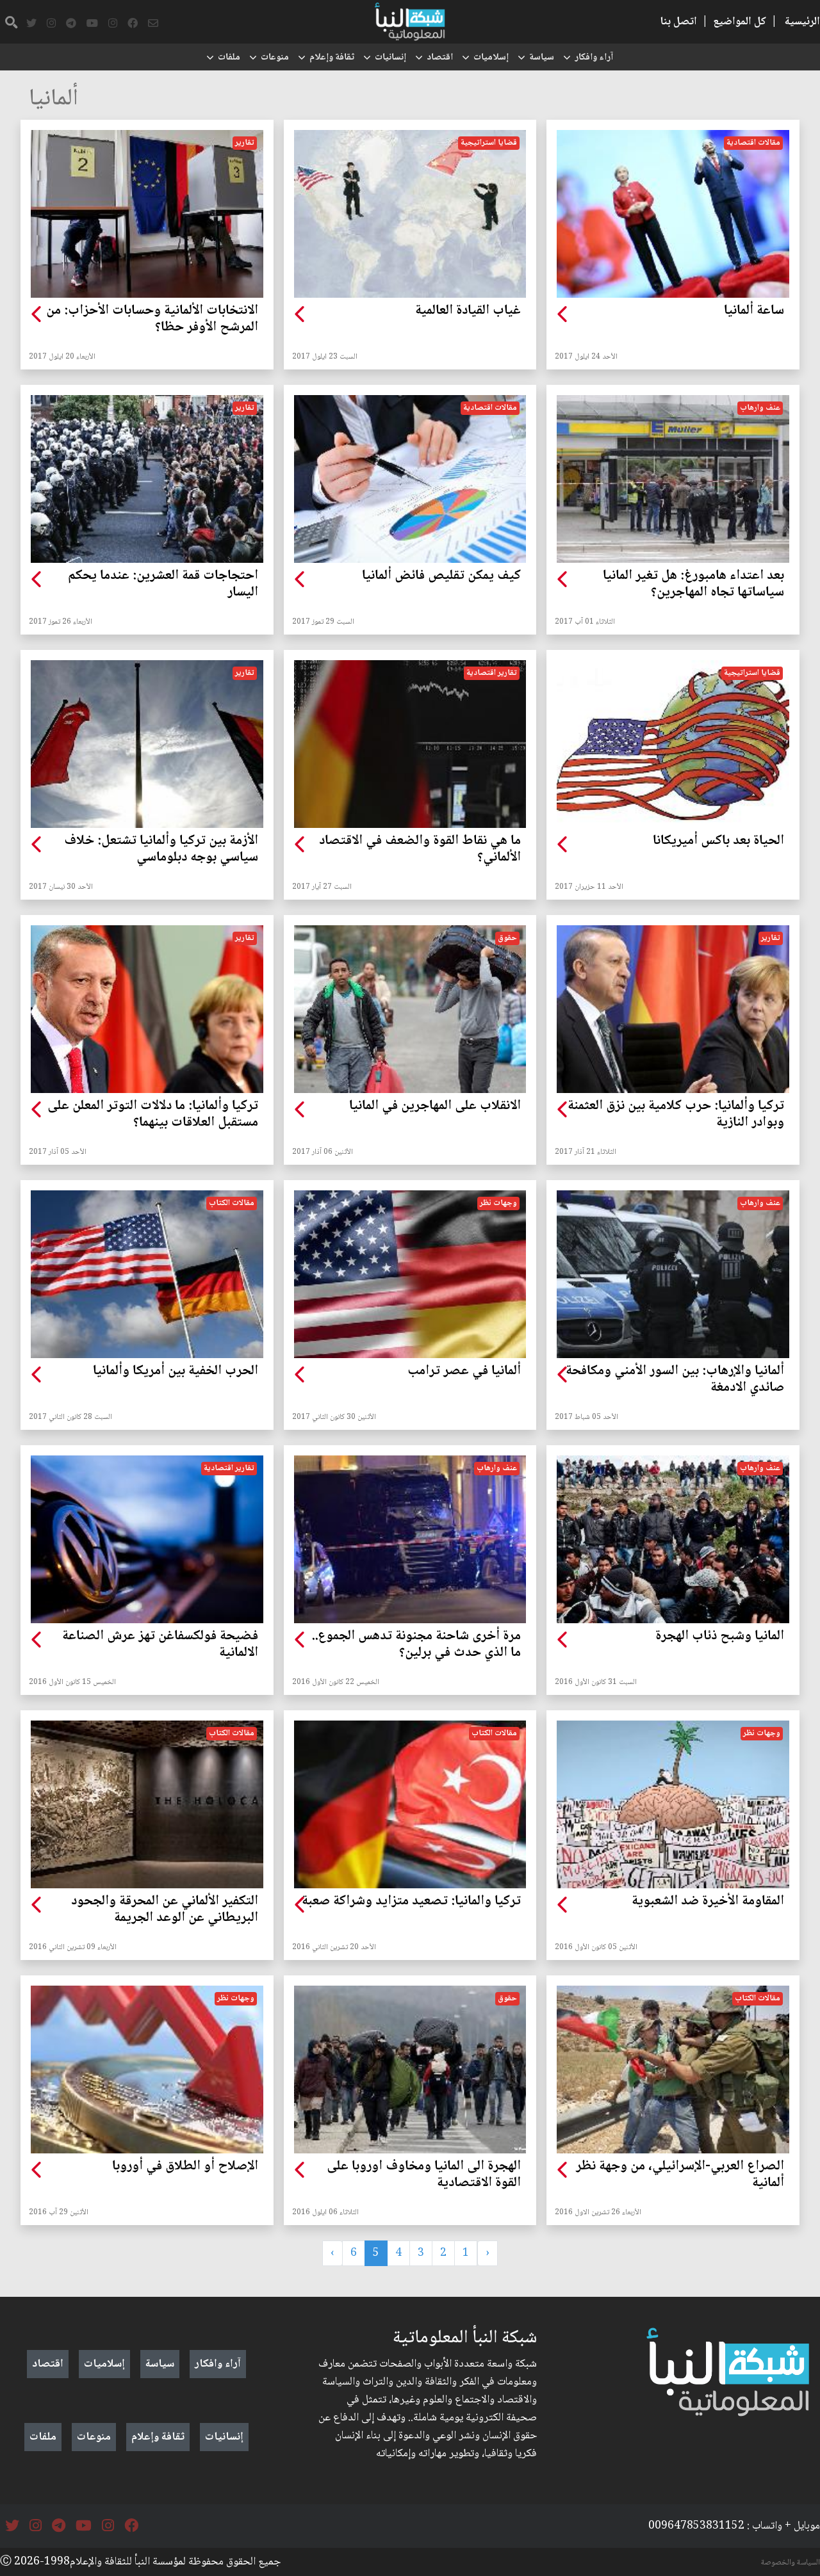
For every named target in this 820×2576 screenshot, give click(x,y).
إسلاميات (491, 58)
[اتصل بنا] (153, 24)
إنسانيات (390, 58)
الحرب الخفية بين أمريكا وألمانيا (176, 1372)
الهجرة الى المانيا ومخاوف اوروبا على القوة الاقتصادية (424, 2175)
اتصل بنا (678, 22)
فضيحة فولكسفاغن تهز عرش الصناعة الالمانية (160, 1645)
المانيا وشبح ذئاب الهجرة (720, 1637)
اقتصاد (440, 58)
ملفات (229, 58)
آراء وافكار (594, 58)
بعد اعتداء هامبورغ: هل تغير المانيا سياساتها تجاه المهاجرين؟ (693, 585)
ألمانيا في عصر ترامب (464, 1372)
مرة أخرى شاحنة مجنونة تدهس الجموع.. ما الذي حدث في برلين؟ (416, 1645)
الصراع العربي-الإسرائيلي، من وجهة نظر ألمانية (680, 2175)
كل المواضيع (740, 22)
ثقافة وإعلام (332, 58)
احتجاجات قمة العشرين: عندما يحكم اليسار (163, 585)
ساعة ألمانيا (754, 311)
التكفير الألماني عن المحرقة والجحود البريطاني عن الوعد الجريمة (165, 1910)
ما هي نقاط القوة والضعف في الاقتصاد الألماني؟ (420, 850)
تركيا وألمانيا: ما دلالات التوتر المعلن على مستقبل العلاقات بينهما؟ (153, 1115)
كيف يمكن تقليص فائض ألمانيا (441, 576)
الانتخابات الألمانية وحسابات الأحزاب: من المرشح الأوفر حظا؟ (152, 320)
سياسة (542, 58)
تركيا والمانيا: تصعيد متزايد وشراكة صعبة (411, 1902)
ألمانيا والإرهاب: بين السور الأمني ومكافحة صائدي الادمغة (675, 1380)
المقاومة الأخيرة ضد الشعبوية (708, 1902)
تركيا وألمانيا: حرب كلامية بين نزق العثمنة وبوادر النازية (676, 1115)
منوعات (275, 58)
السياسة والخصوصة (791, 2563)
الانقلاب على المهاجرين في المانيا (435, 1106)
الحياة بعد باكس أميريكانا (718, 841)
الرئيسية (802, 22)
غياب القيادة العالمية (468, 311)
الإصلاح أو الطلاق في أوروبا (185, 2167)
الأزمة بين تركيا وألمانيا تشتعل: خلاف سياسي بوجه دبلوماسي (161, 850)
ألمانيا (53, 100)
